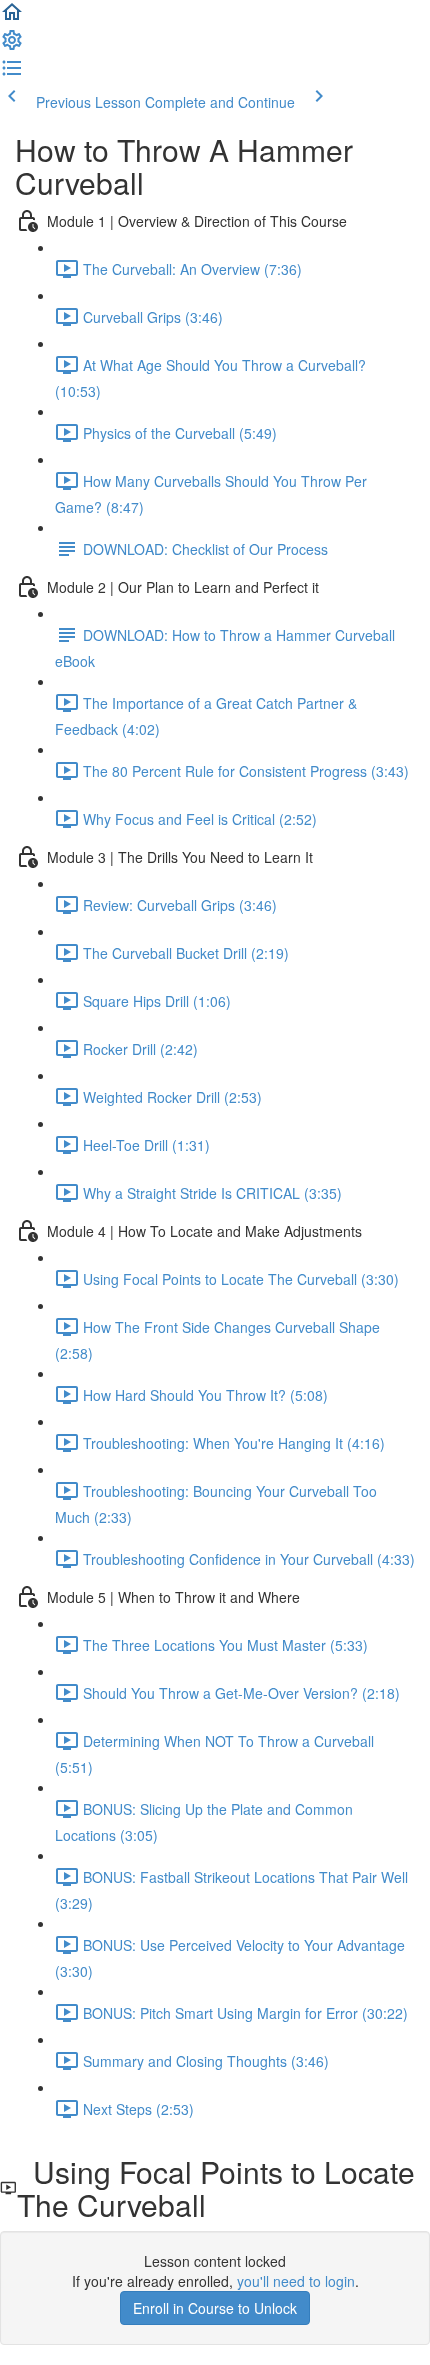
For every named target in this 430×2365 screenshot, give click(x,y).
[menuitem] (12, 46)
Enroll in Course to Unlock (215, 2308)
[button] (12, 18)
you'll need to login (296, 2281)
